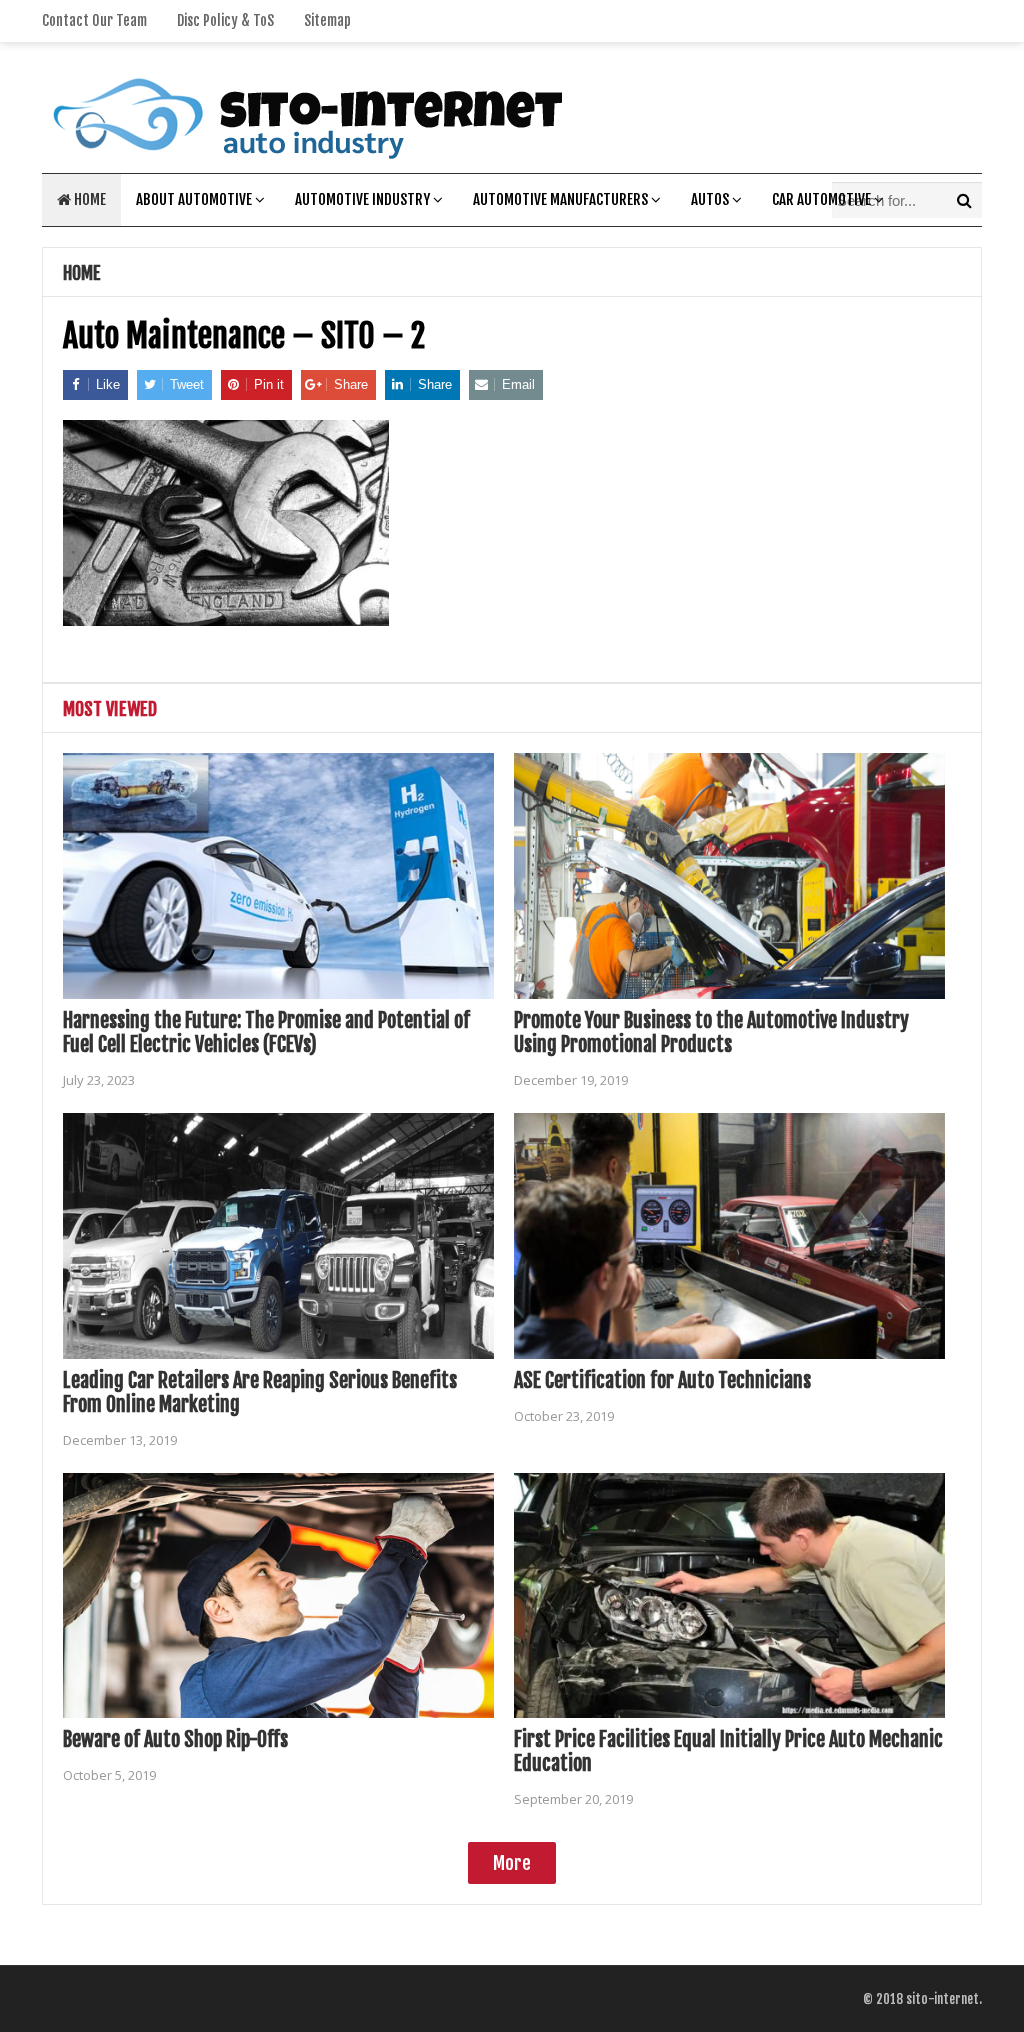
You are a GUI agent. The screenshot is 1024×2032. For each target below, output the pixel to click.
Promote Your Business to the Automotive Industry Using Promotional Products (711, 1032)
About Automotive (194, 199)
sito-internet (942, 1999)
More (512, 1863)
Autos (710, 199)
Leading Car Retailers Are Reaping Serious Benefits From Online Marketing (260, 1392)
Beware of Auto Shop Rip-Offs (175, 1739)
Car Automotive (821, 199)
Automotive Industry (362, 199)
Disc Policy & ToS (225, 20)
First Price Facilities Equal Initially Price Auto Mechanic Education (728, 1751)
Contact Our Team (94, 20)
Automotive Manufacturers (560, 199)
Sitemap (327, 20)
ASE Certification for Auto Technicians (662, 1380)
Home (88, 199)
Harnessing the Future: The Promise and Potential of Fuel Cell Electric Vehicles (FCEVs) (266, 1032)
